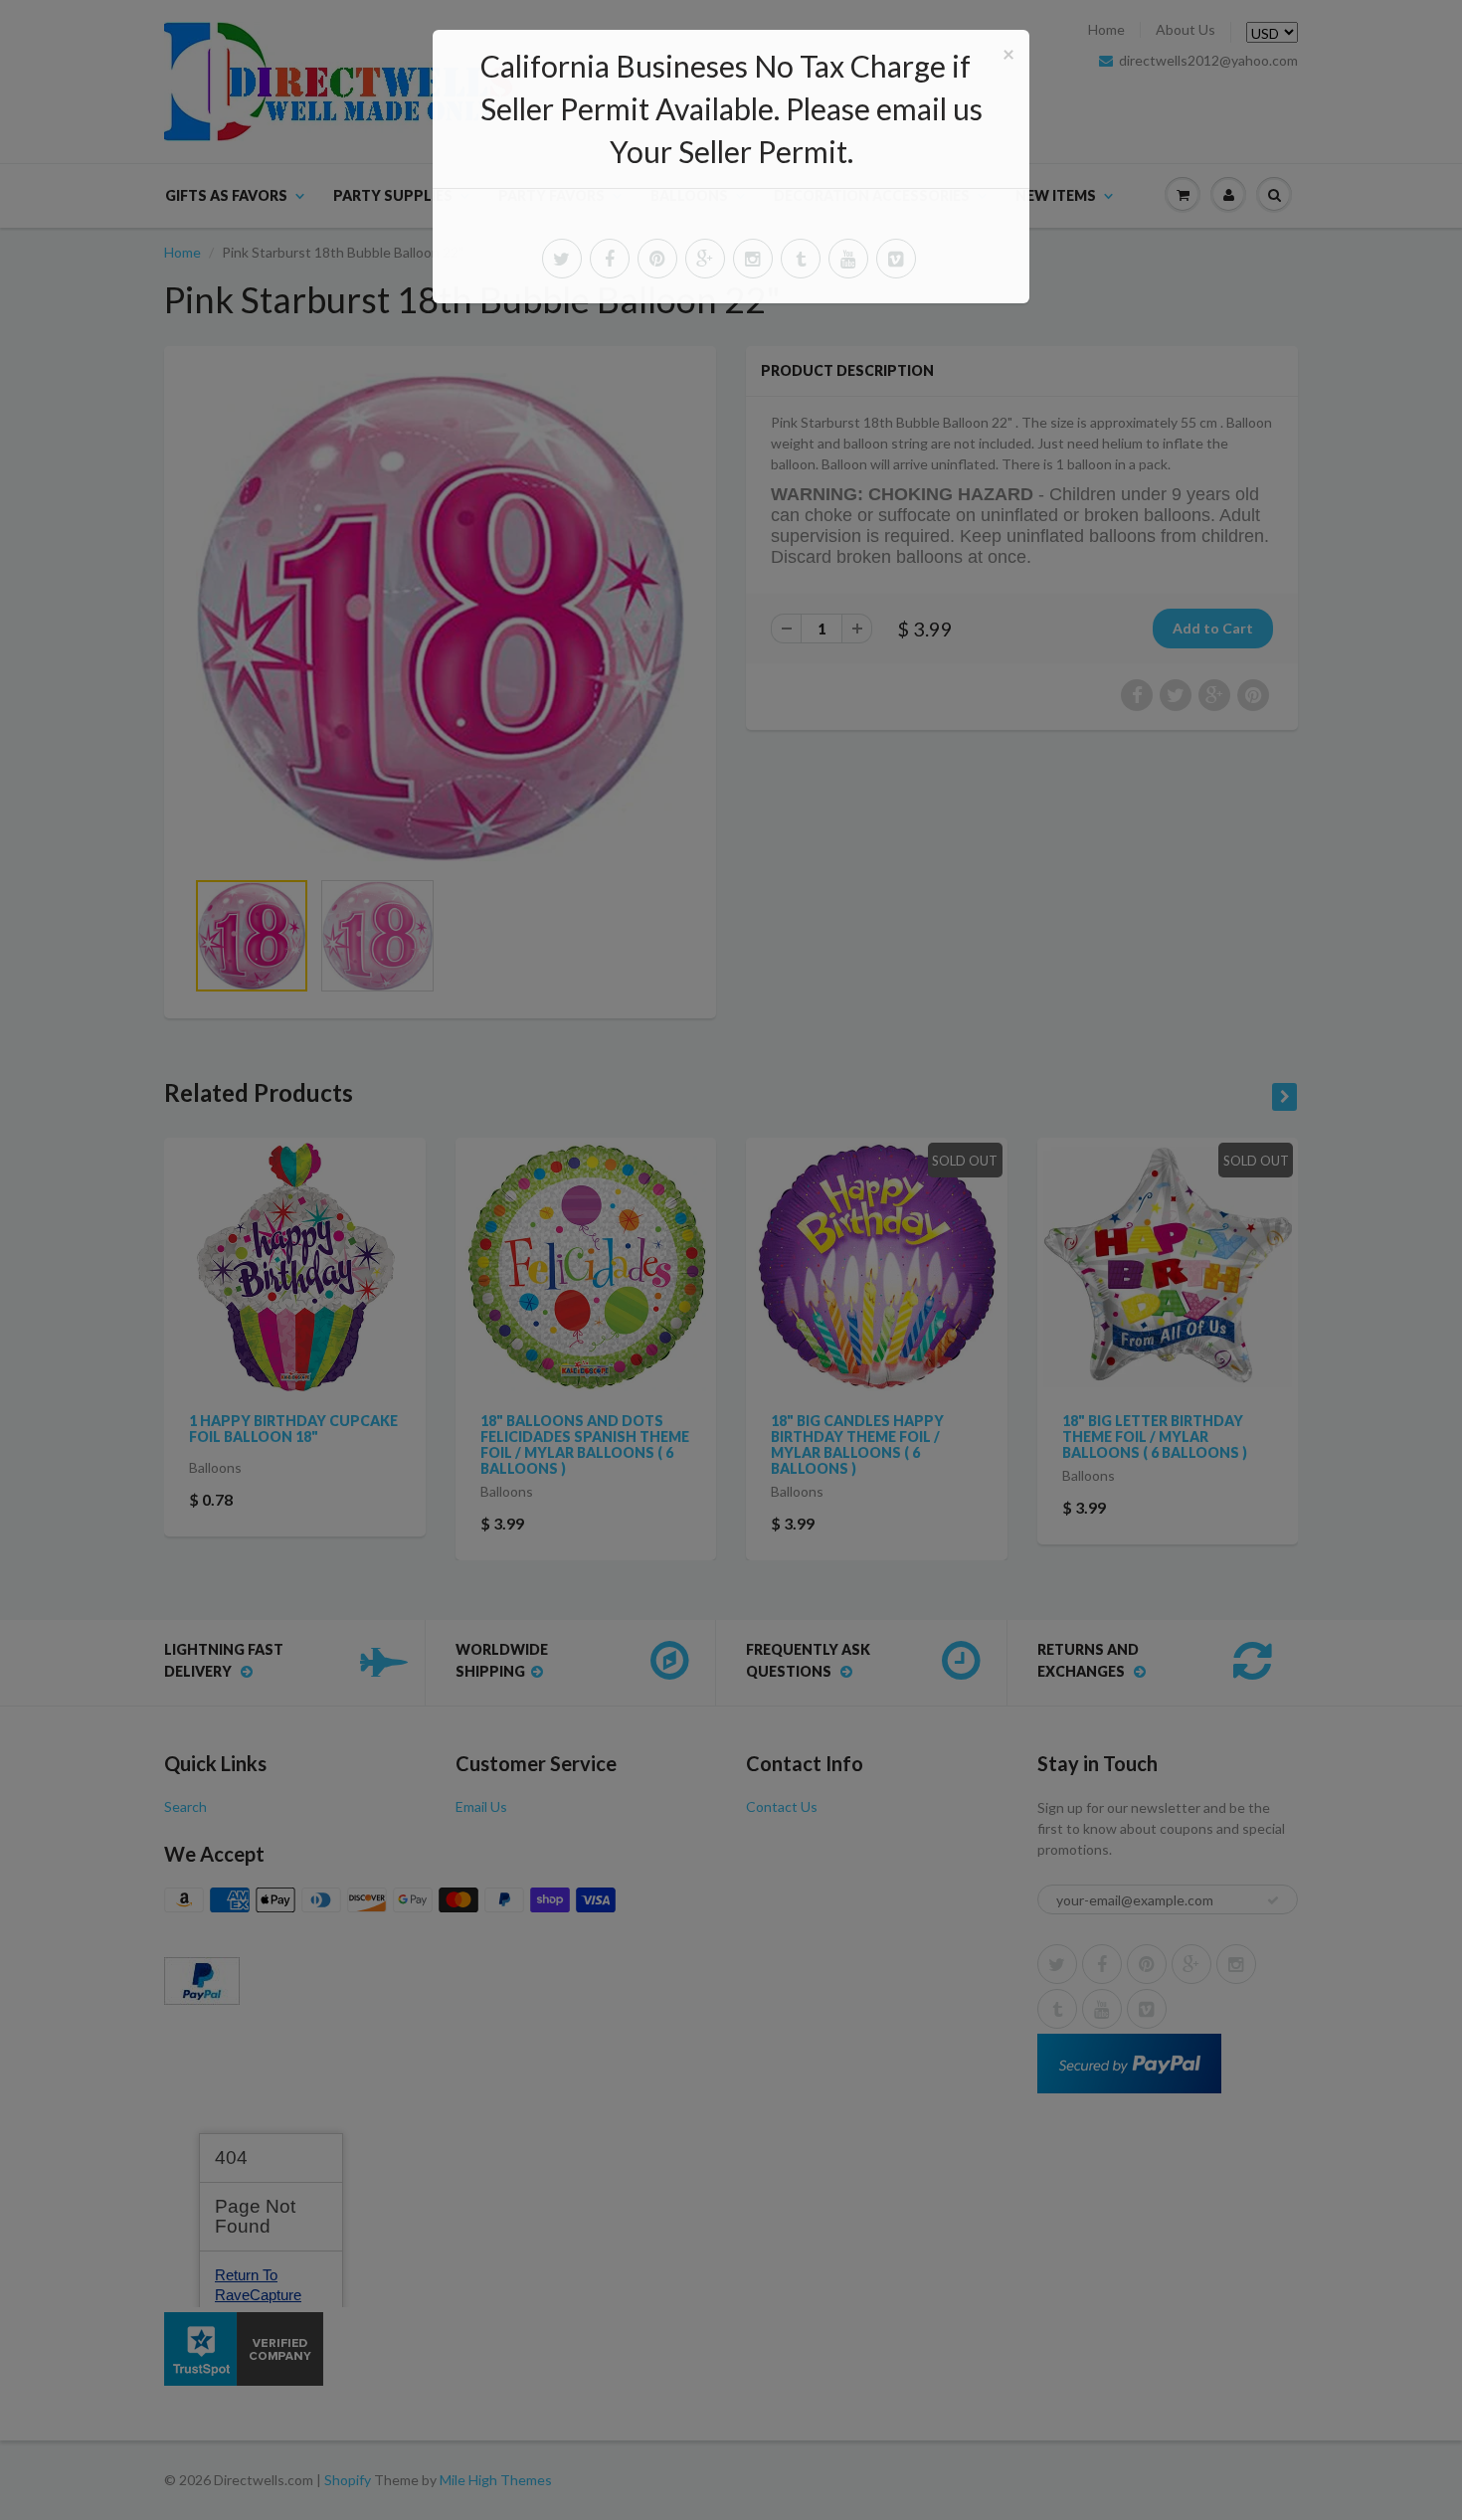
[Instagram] (753, 259)
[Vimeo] (896, 259)
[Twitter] (562, 259)
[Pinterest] (657, 259)
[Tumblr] (801, 259)
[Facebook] (610, 259)
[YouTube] (848, 259)
